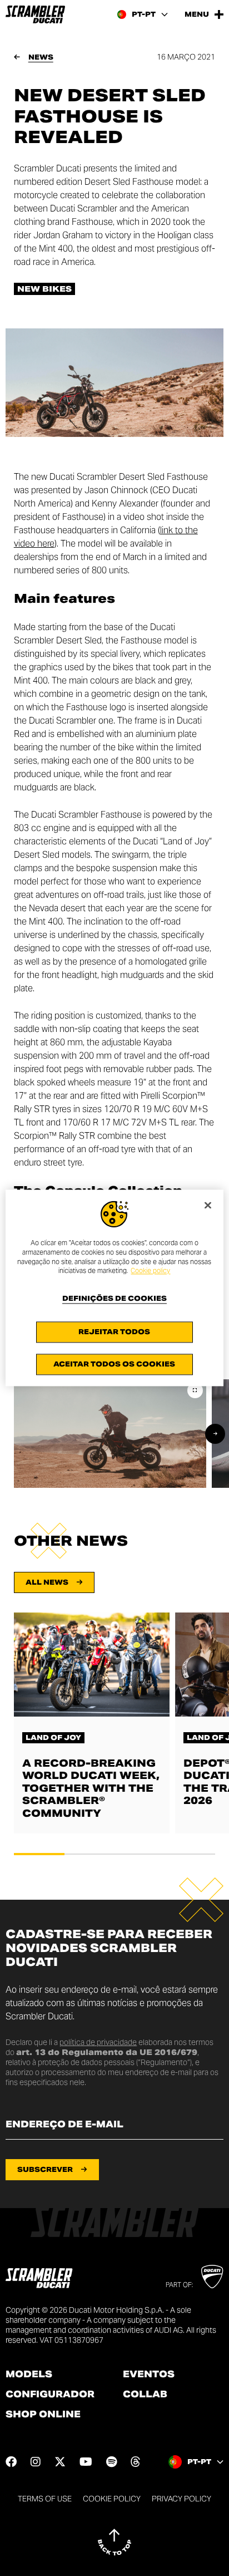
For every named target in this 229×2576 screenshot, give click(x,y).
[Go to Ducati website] (212, 2277)
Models (29, 2375)
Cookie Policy (112, 2499)
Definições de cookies (114, 1299)
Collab (145, 2395)
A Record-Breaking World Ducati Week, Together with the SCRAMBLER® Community (91, 1788)
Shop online (43, 2415)
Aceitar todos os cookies (114, 1365)
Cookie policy (150, 1271)
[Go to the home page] (35, 14)
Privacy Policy (181, 2499)
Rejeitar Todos (114, 1332)
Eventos (149, 2375)
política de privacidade (98, 2042)
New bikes (44, 289)
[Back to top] (114, 2542)
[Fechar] (208, 1205)
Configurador (50, 2395)
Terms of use (45, 2499)
